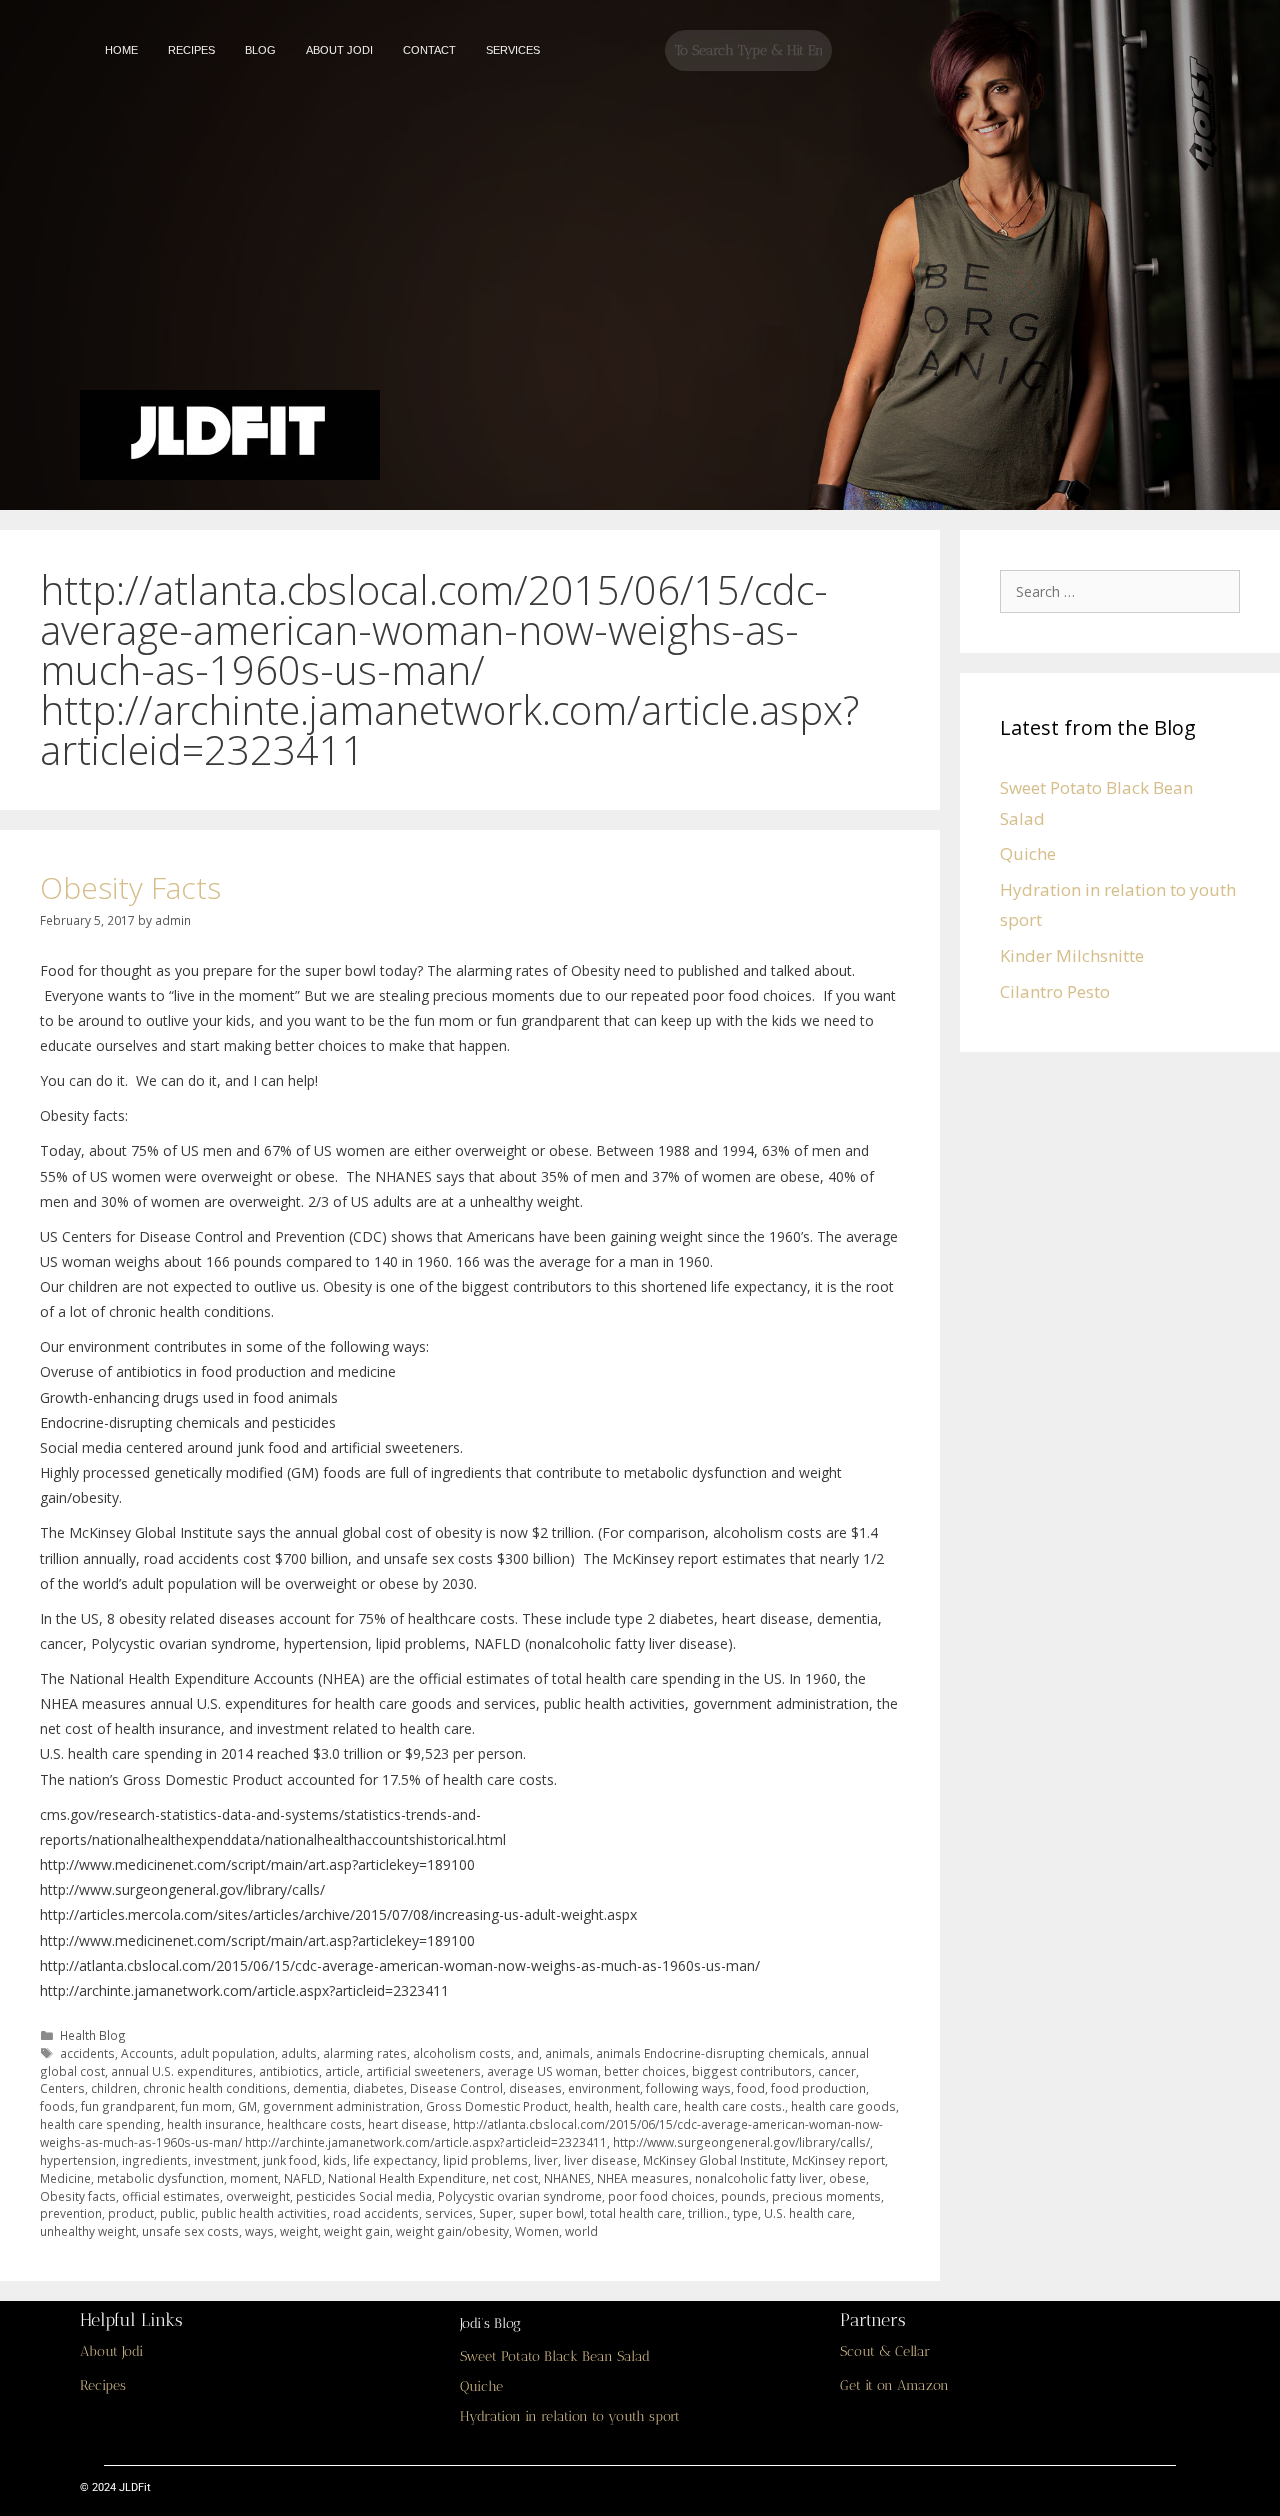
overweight (258, 2196)
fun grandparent (128, 2106)
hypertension (78, 2160)
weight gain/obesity (452, 2231)
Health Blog (93, 2035)
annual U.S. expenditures (182, 2071)
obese (847, 2178)
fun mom (206, 2106)
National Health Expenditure (407, 2178)
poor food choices (661, 2196)
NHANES (567, 2178)
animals (567, 2053)
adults (299, 2053)
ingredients (155, 2160)
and (528, 2053)
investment (225, 2160)
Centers (62, 2088)
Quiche (1028, 853)
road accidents (376, 2213)
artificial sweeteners (423, 2071)
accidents (87, 2053)
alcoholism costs (462, 2053)
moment (254, 2178)
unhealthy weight (88, 2231)
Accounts (147, 2053)
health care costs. (734, 2106)
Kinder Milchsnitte (1072, 955)
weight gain (357, 2231)
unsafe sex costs (190, 2231)
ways (259, 2231)
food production (818, 2088)
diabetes (378, 2088)
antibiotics (289, 2071)
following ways (688, 2088)
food (751, 2088)
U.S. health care (808, 2213)
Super (496, 2213)
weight (299, 2231)
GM (247, 2106)
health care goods (843, 2106)
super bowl (551, 2213)
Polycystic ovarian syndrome (520, 2196)
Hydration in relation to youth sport (570, 2416)
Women (537, 2231)
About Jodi (111, 2351)
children (114, 2088)
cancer (837, 2071)
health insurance (214, 2124)
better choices (645, 2071)
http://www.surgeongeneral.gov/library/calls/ (741, 2142)
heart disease (407, 2124)
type (745, 2213)
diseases (535, 2088)
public (177, 2213)
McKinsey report (838, 2160)
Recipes (103, 2385)
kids (335, 2160)
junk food (290, 2160)
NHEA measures (643, 2178)
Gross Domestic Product (497, 2106)
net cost (515, 2178)
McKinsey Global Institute (714, 2160)
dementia (320, 2088)
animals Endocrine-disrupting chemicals (710, 2053)
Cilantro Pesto (1055, 991)
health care (646, 2106)
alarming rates (365, 2053)
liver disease (600, 2160)
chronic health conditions (215, 2088)
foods (57, 2106)
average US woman (542, 2071)
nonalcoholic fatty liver (759, 2178)
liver (546, 2160)
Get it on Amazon (894, 2385)
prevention (71, 2213)
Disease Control (456, 2088)
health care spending (100, 2124)
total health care (636, 2213)
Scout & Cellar (885, 2351)
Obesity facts (78, 2196)
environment (604, 2088)
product (131, 2213)
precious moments (826, 2196)
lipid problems (485, 2160)
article (342, 2071)
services (449, 2213)
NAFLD (303, 2178)
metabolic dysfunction (160, 2178)
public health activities (264, 2213)
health (591, 2106)
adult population (227, 2053)
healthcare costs (314, 2124)
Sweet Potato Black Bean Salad (555, 2356)
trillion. (707, 2213)
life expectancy (395, 2160)
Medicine (65, 2178)
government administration (341, 2106)
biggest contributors (752, 2071)
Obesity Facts (130, 887)
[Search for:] (1125, 590)
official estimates (171, 2196)
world (581, 2231)
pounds (743, 2196)
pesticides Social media (364, 2196)
